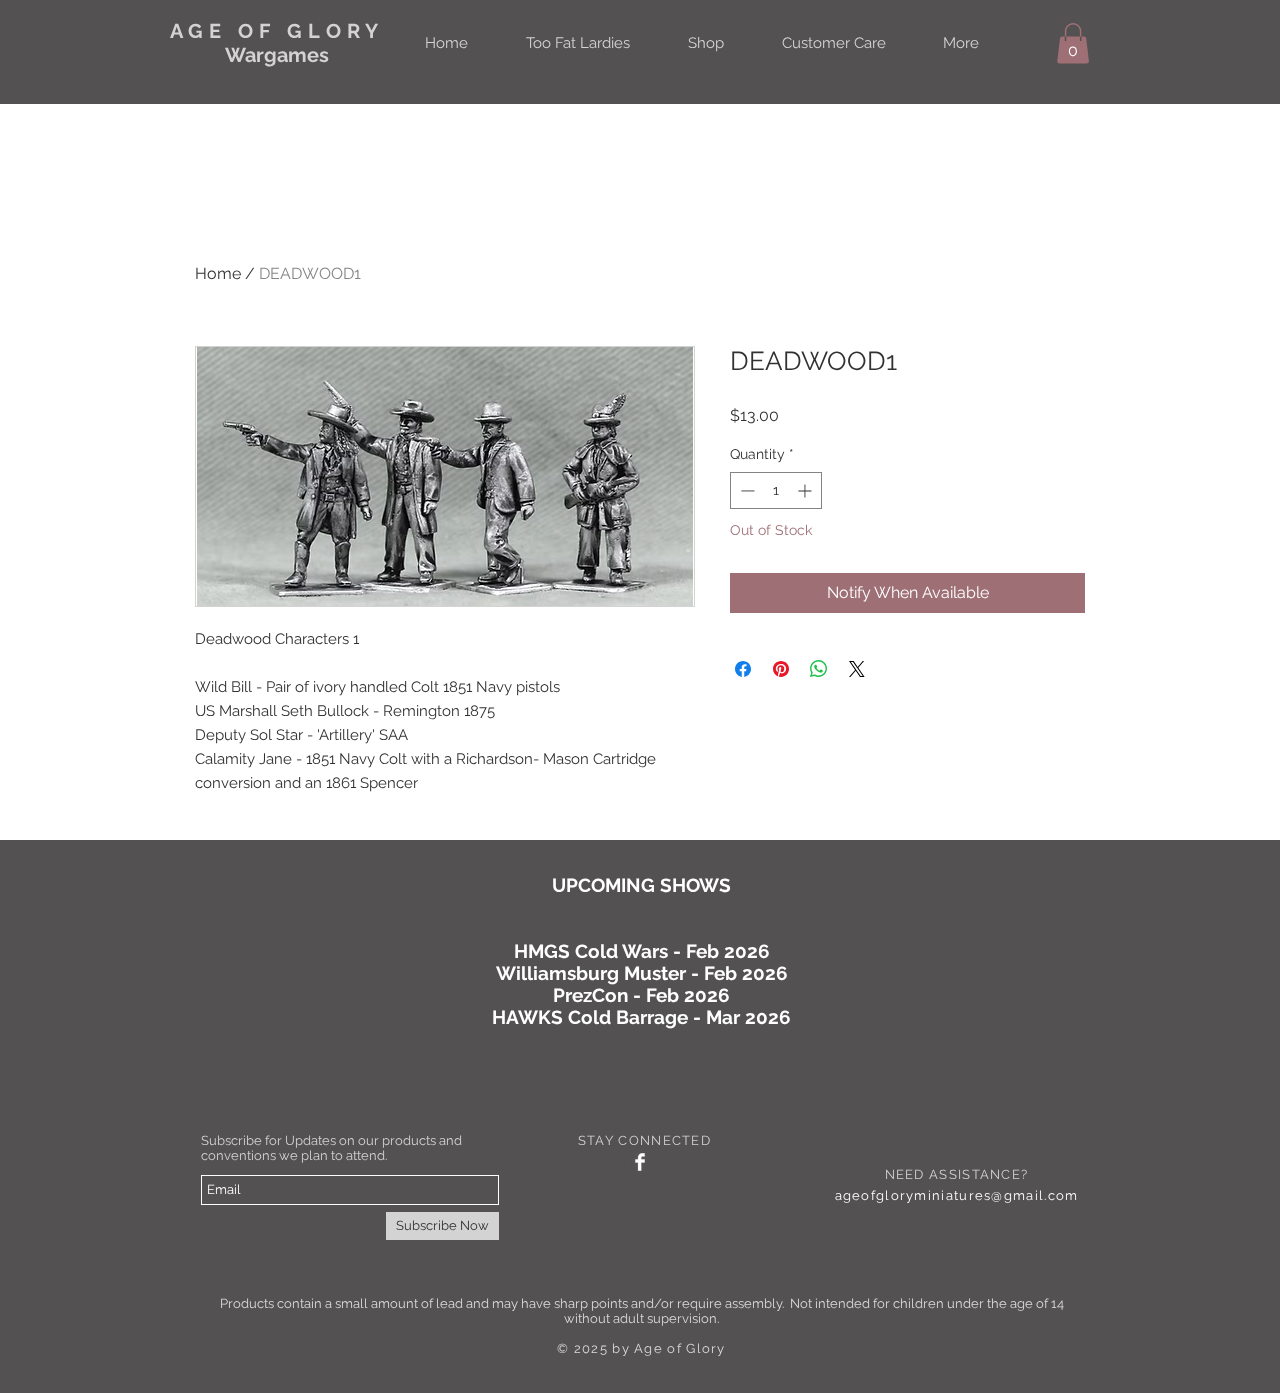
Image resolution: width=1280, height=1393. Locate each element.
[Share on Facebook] (743, 669)
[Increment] (806, 490)
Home (218, 273)
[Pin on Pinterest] (781, 669)
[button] (1073, 43)
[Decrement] (745, 490)
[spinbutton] (776, 490)
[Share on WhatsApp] (819, 669)
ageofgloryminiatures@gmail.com (957, 1195)
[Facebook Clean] (640, 1162)
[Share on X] (857, 669)
